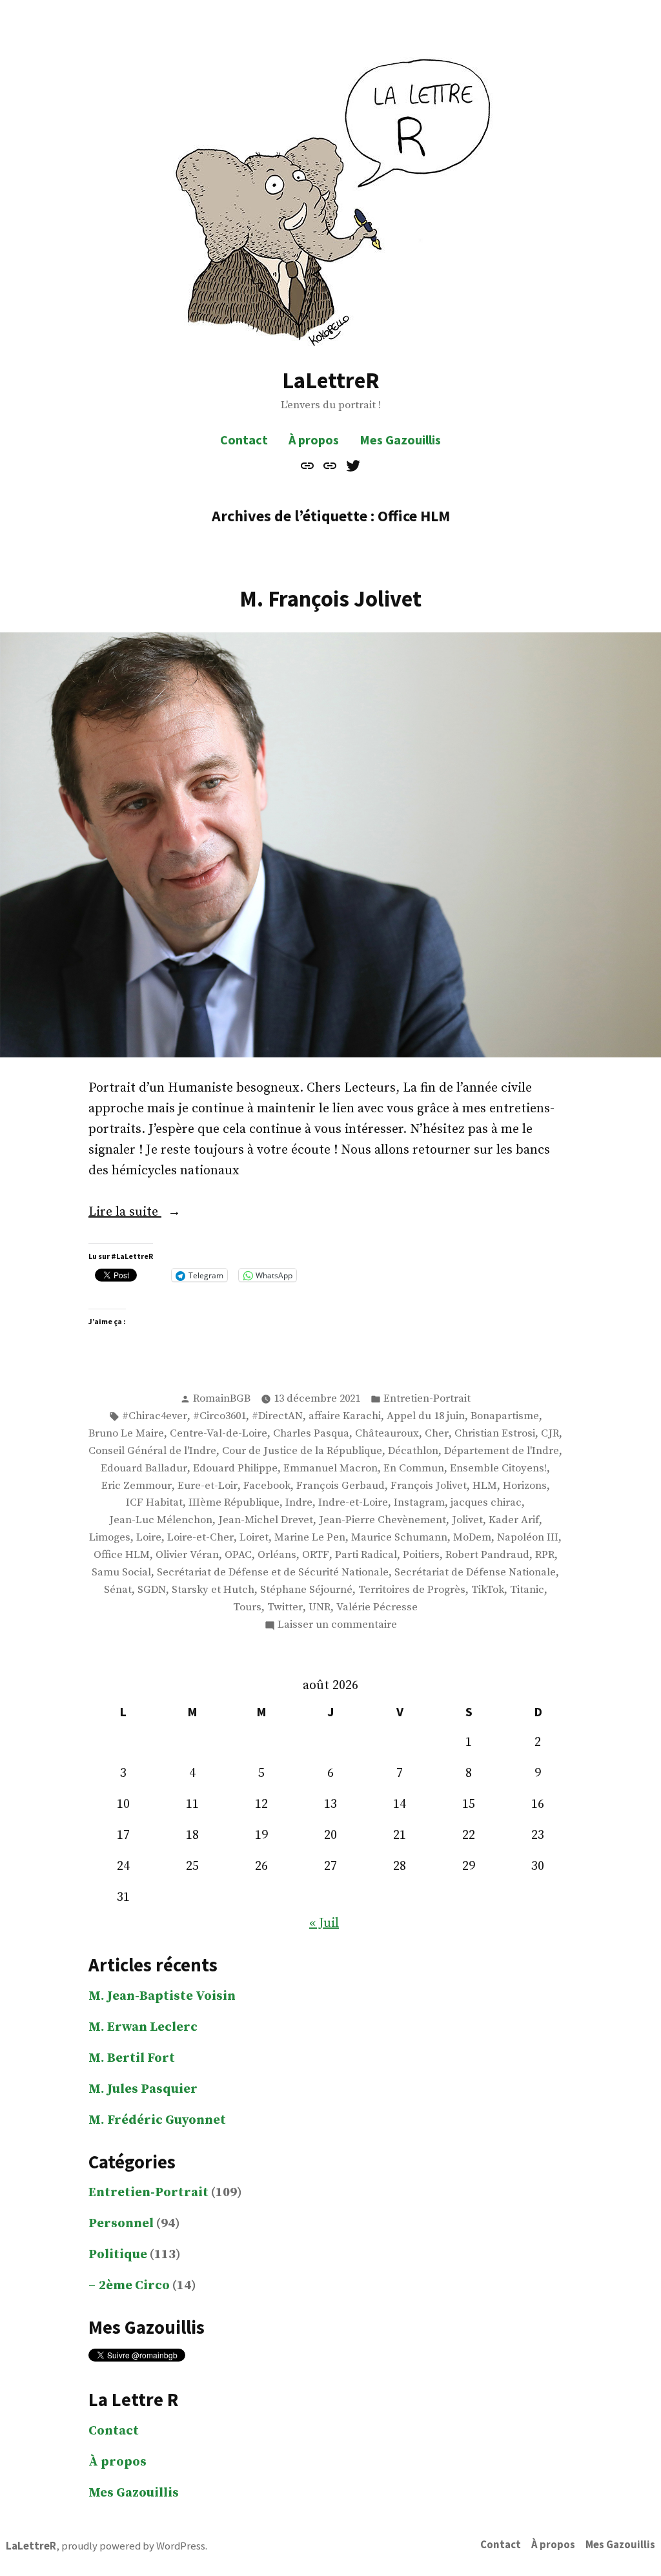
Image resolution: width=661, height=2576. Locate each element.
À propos (314, 440)
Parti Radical (366, 1555)
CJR (550, 1434)
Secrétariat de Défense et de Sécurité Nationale (273, 1573)
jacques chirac (486, 1503)
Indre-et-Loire (353, 1503)
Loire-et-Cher (200, 1538)
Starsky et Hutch (213, 1590)
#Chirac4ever (155, 1416)
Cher (437, 1434)
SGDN (152, 1590)
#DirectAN (277, 1416)
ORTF (316, 1555)
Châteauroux (387, 1434)
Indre (299, 1503)
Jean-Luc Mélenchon (161, 1520)
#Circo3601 (219, 1416)
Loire (149, 1538)
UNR (320, 1607)
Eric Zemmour (137, 1486)
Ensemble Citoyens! (498, 1469)
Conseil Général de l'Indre (152, 1451)
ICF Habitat (154, 1503)
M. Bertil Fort (132, 2058)
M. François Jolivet (330, 598)
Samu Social (121, 1573)
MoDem (472, 1538)
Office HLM (122, 1555)
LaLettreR (331, 380)
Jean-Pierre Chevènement (382, 1520)
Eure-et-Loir (208, 1486)
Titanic (527, 1590)
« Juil (324, 1923)
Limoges (110, 1538)
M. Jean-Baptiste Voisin (162, 1996)
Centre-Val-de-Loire (219, 1434)
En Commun (414, 1469)
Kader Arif (514, 1520)
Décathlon (413, 1451)
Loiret (254, 1538)
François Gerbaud (341, 1486)
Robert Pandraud (487, 1555)
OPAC (238, 1555)
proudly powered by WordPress (133, 2546)
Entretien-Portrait (427, 1399)
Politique (118, 2255)
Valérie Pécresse (377, 1607)
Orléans (277, 1555)
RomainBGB (222, 1399)
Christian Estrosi (495, 1434)
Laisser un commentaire (337, 1626)
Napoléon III (528, 1538)
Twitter (285, 1607)
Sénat (118, 1590)
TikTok (488, 1590)
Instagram (419, 1503)
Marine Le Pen (310, 1538)
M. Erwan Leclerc (143, 2027)
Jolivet (467, 1520)
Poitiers (421, 1555)
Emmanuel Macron (330, 1469)
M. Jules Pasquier (143, 2089)
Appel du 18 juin (426, 1416)
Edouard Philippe (235, 1469)
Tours (247, 1607)
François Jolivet (429, 1486)
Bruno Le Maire (126, 1434)
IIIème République (234, 1503)
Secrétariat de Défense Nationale (475, 1573)
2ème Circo (134, 2286)
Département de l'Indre (502, 1451)
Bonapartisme (505, 1416)
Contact (244, 440)
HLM (485, 1486)
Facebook (267, 1486)
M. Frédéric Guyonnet (157, 2120)
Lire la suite (150, 1213)
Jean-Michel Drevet (266, 1520)
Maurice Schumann (399, 1538)
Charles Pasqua (311, 1434)
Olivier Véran (187, 1555)
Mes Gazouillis (400, 440)
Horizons (525, 1486)
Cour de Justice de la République (302, 1451)
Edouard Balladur (144, 1469)
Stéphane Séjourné (306, 1590)
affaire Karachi (345, 1416)
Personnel (121, 2224)
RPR (545, 1555)
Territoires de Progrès (412, 1590)
